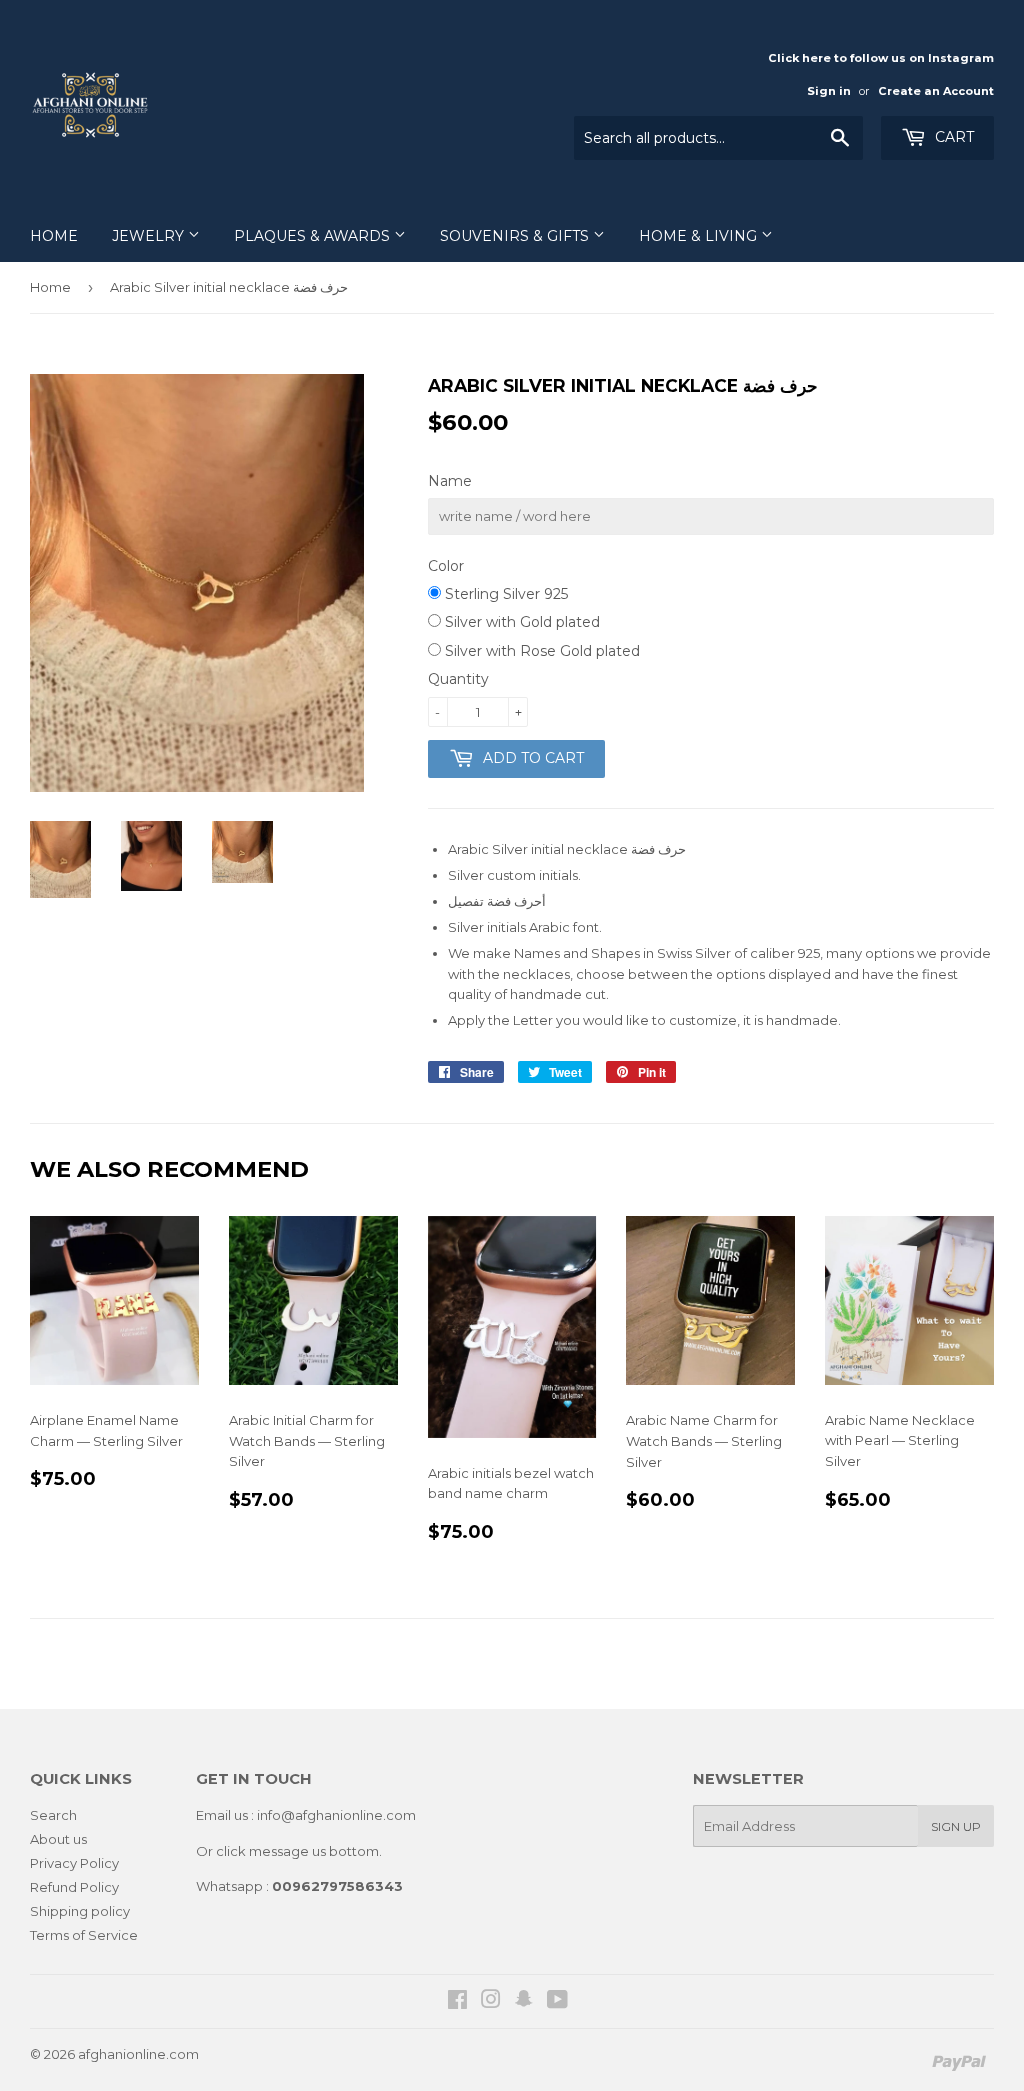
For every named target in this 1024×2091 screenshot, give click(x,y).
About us (58, 1839)
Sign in (829, 91)
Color (446, 566)
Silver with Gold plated (520, 622)
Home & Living (700, 236)
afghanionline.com (138, 2054)
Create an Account (936, 91)
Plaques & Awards (314, 236)
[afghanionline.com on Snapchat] (524, 2002)
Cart (952, 137)
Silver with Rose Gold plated (540, 651)
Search (53, 1815)
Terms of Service (84, 1935)
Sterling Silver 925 (504, 594)
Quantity (458, 679)
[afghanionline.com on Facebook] (457, 2002)
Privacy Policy (74, 1863)
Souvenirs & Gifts (516, 236)
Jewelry (150, 236)
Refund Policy (74, 1887)
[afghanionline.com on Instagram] (491, 2002)
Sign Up (956, 1826)
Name (450, 481)
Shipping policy (80, 1911)
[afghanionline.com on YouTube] (557, 2002)
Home (54, 236)
